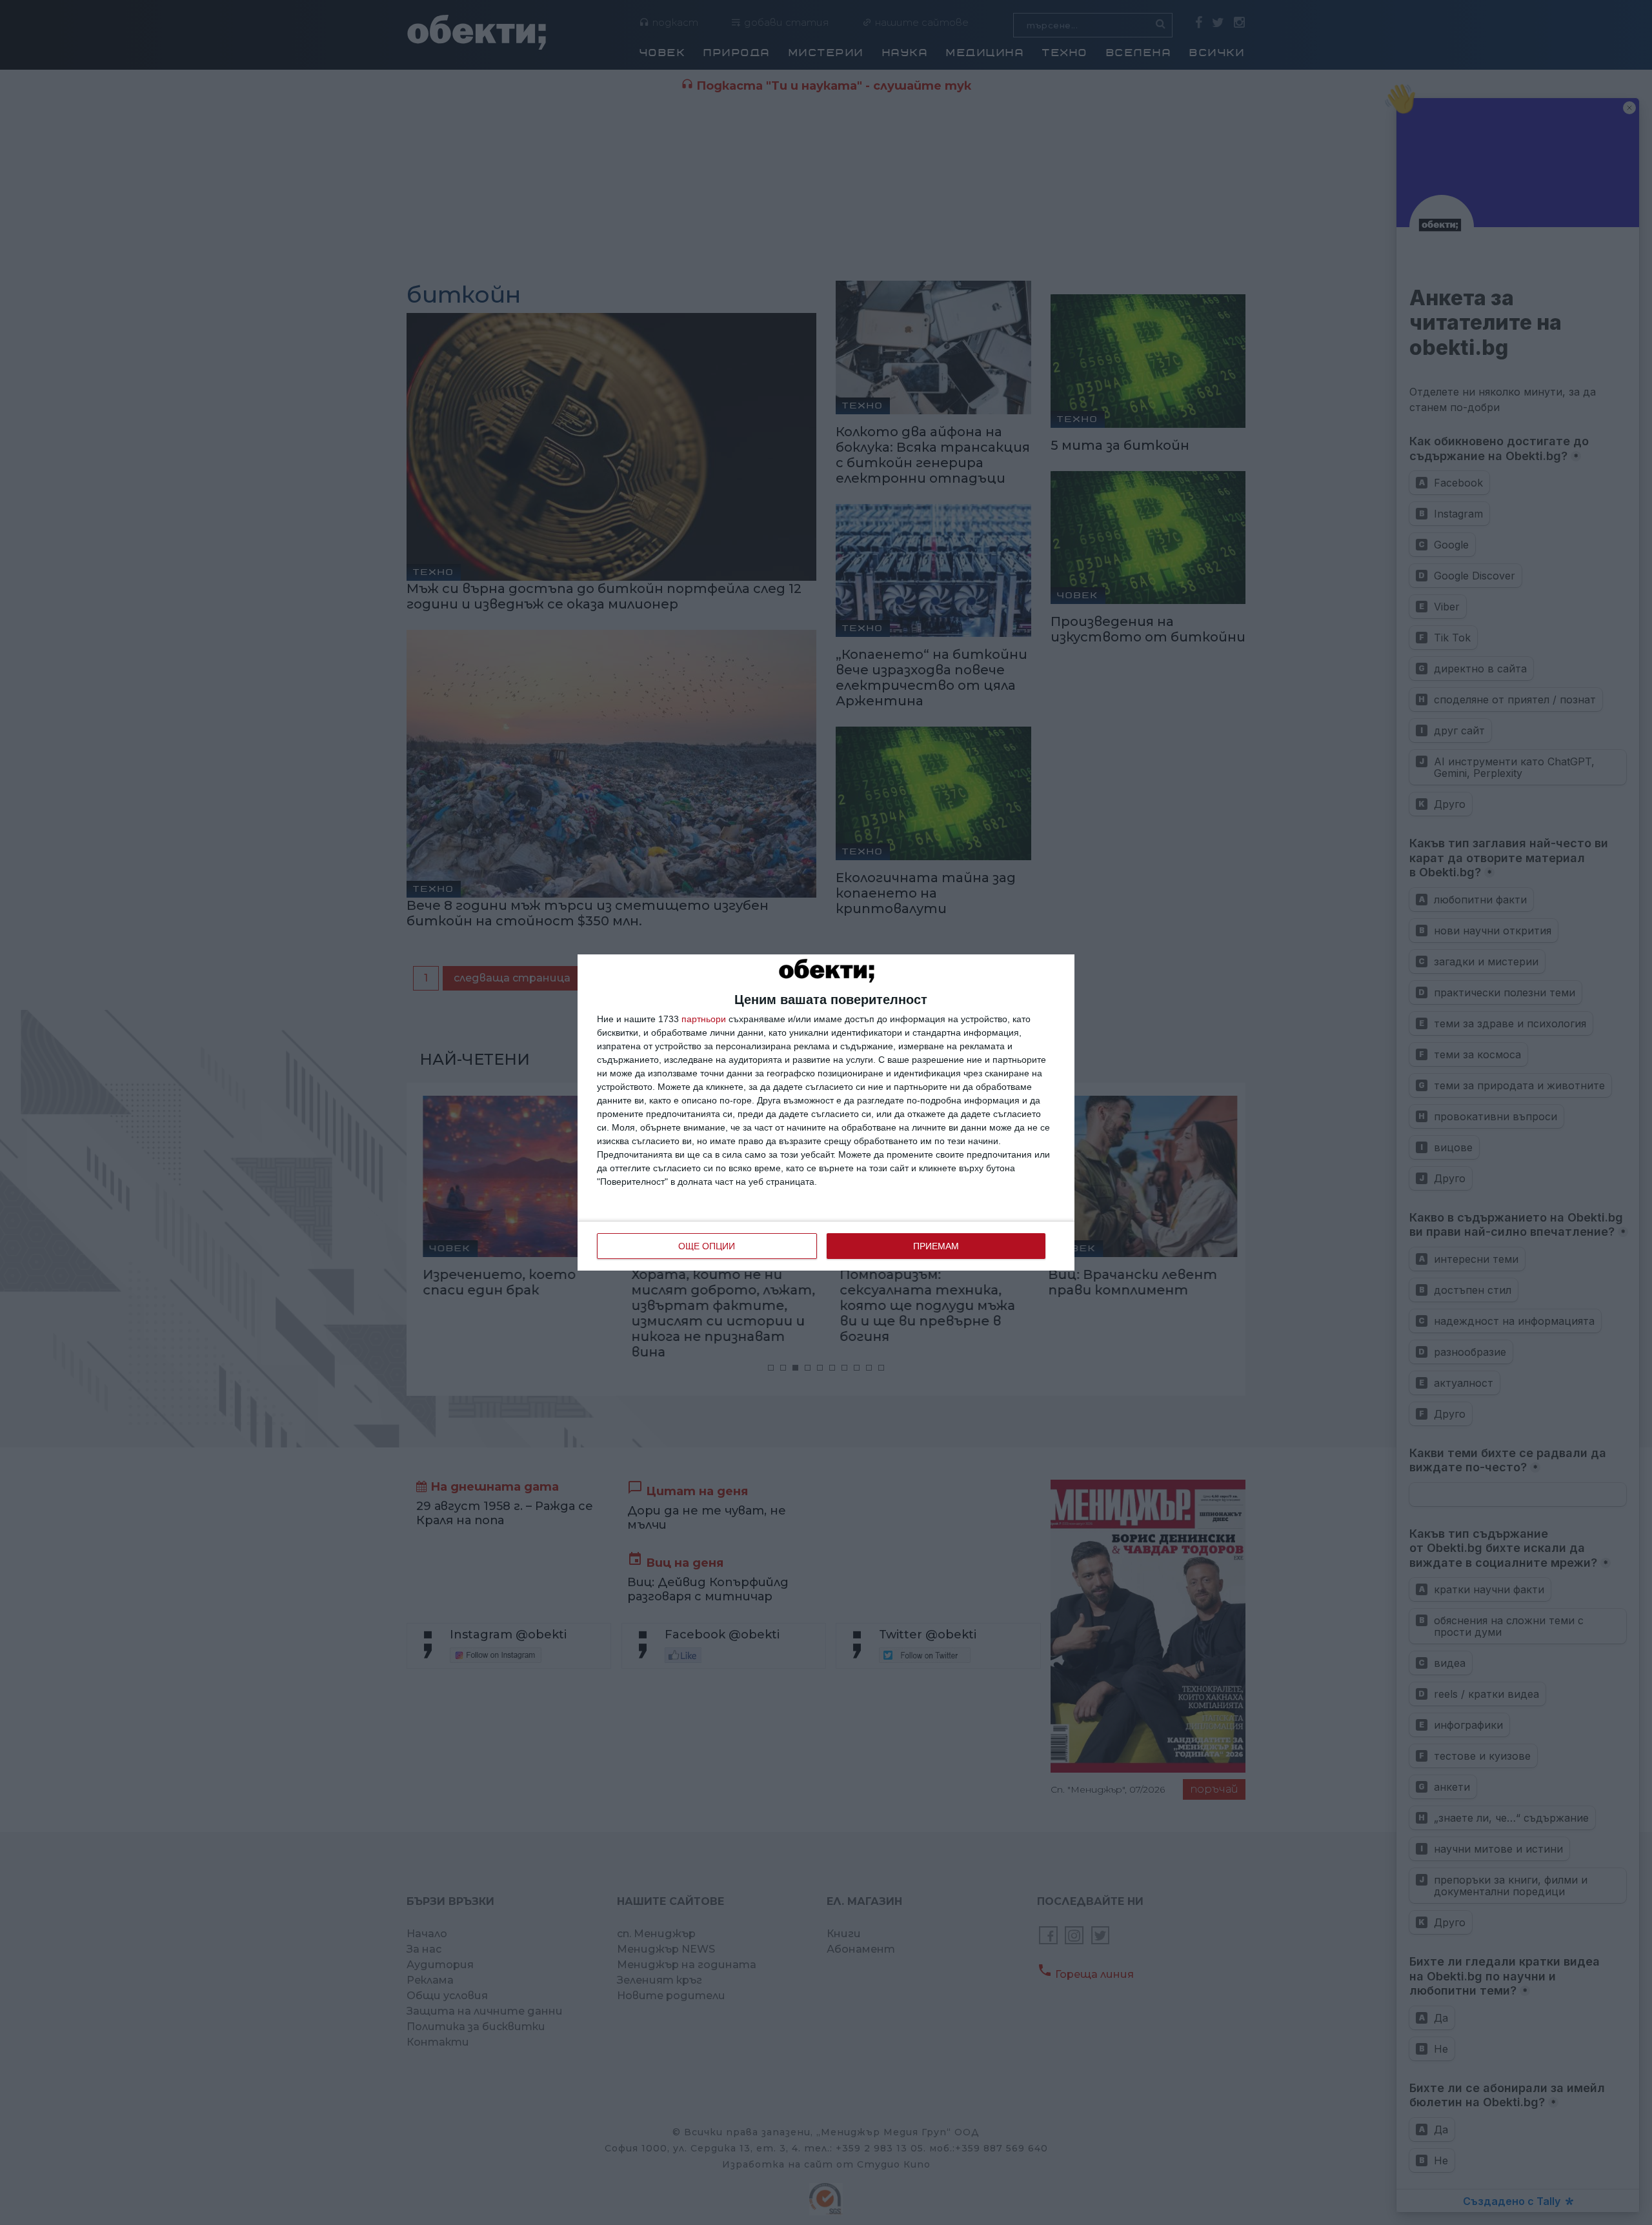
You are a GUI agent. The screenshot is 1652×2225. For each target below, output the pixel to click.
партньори (704, 1019)
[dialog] (826, 1112)
